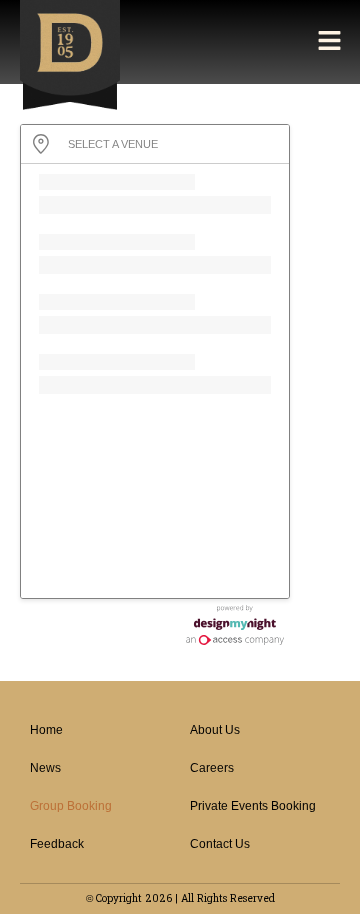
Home (46, 730)
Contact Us (220, 844)
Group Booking (71, 806)
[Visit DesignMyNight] (235, 624)
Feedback (57, 844)
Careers (212, 768)
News (45, 768)
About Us (215, 730)
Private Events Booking (253, 806)
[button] (330, 42)
